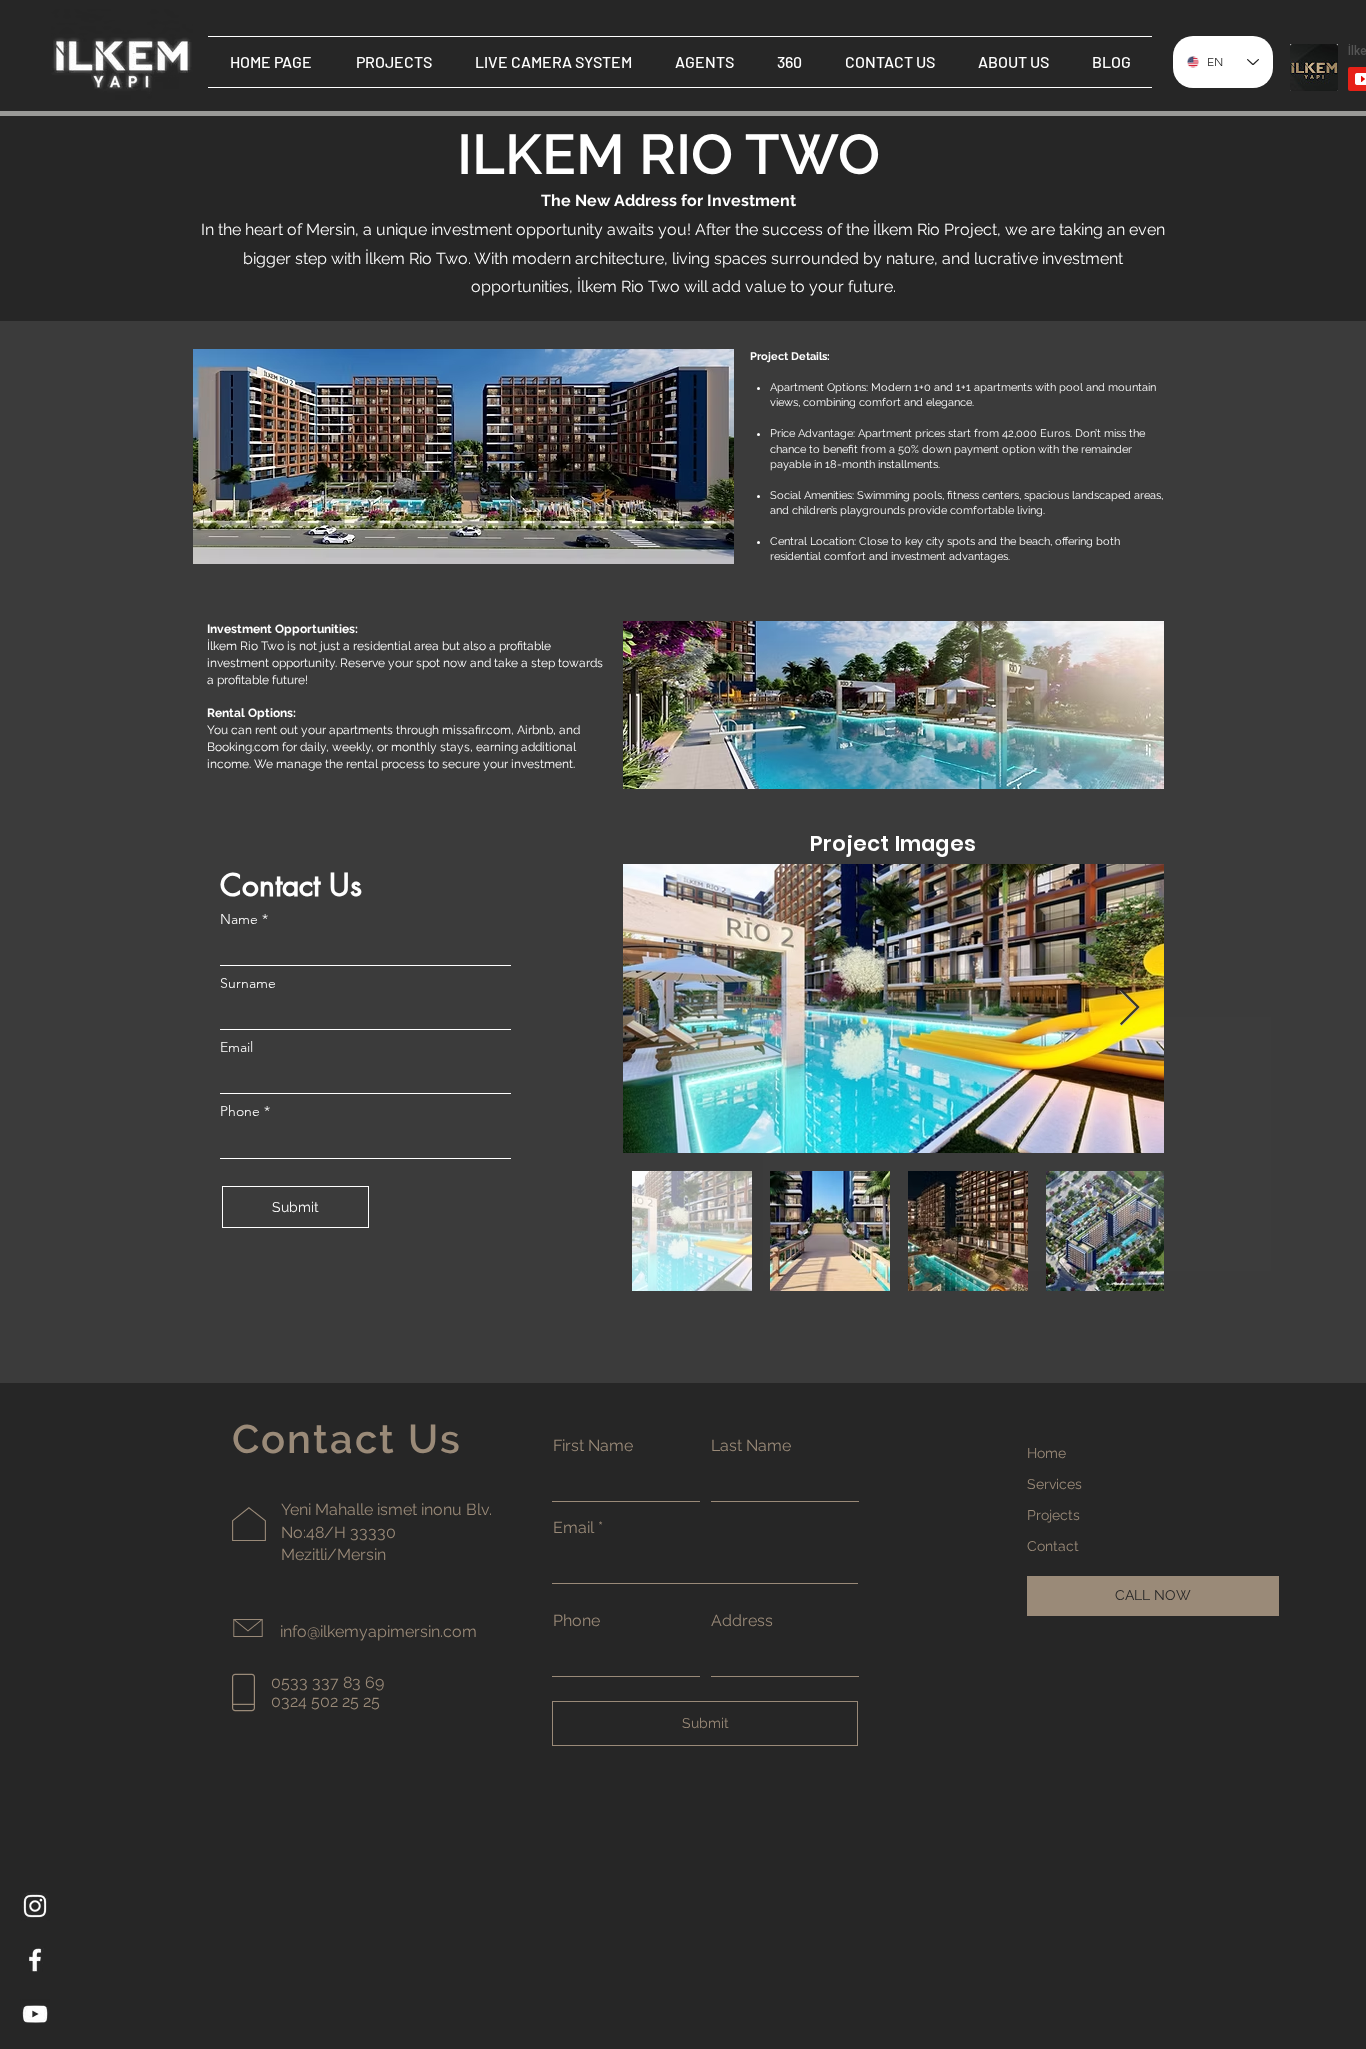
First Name (593, 1446)
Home (1046, 1453)
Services (1054, 1484)
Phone (240, 1111)
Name (239, 919)
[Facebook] (35, 1960)
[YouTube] (35, 2014)
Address (742, 1621)
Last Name (751, 1446)
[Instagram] (35, 1906)
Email (236, 1047)
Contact (1053, 1546)
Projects (1053, 1515)
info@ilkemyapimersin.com (378, 1631)
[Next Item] (1129, 1008)
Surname (248, 983)
